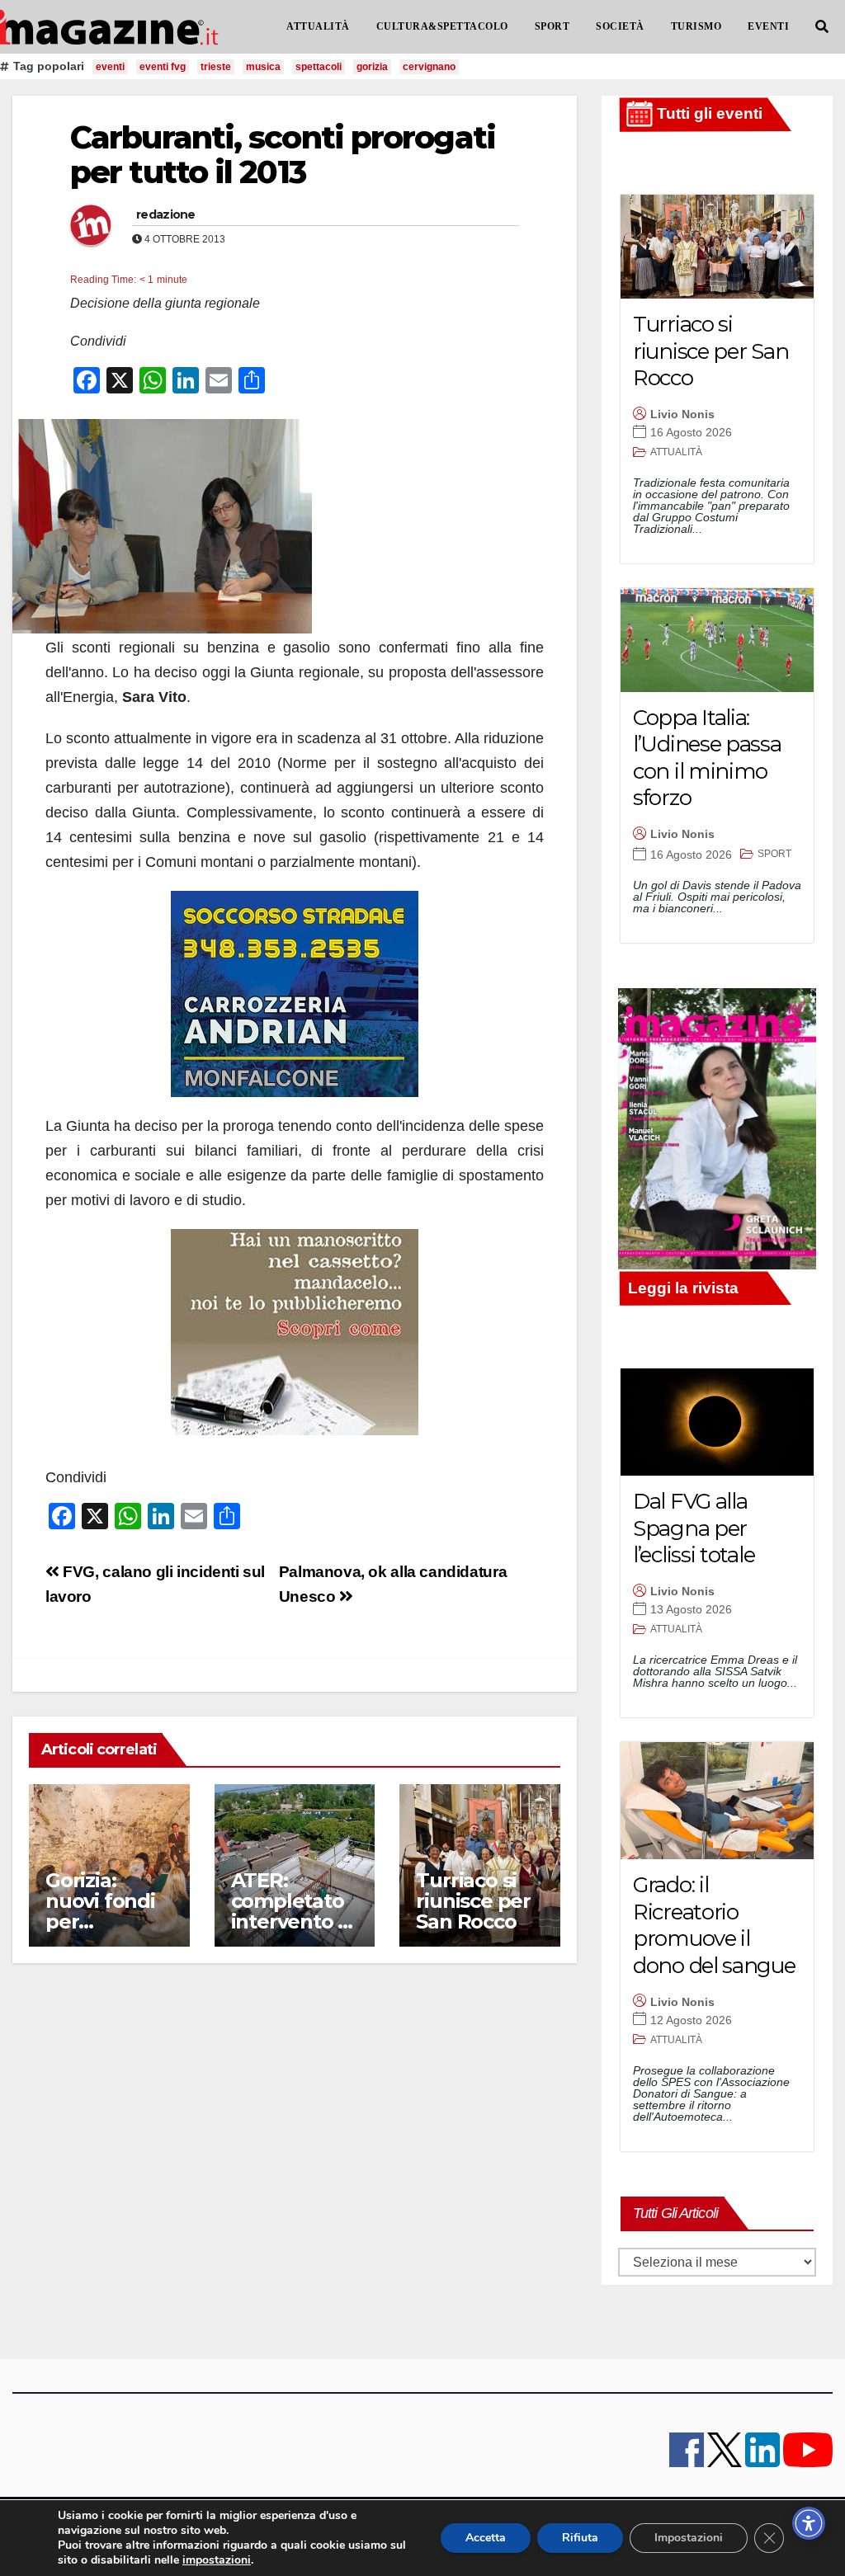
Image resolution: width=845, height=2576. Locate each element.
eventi (110, 67)
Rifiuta (580, 2538)
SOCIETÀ (620, 26)
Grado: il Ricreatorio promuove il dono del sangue (714, 1925)
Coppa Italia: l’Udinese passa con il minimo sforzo (707, 758)
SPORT (552, 26)
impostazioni (217, 2560)
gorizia (372, 67)
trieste (216, 67)
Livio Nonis (682, 414)
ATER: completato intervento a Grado (290, 1911)
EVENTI (768, 26)
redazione (166, 214)
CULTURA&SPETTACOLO (442, 26)
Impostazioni (689, 2538)
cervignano (429, 67)
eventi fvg (163, 67)
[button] (822, 27)
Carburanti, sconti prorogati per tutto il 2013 (283, 155)
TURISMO (696, 26)
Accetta (486, 2538)
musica (263, 67)
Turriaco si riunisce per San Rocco (473, 1901)
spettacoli (319, 67)
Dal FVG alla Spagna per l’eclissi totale (694, 1528)
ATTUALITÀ (318, 26)
